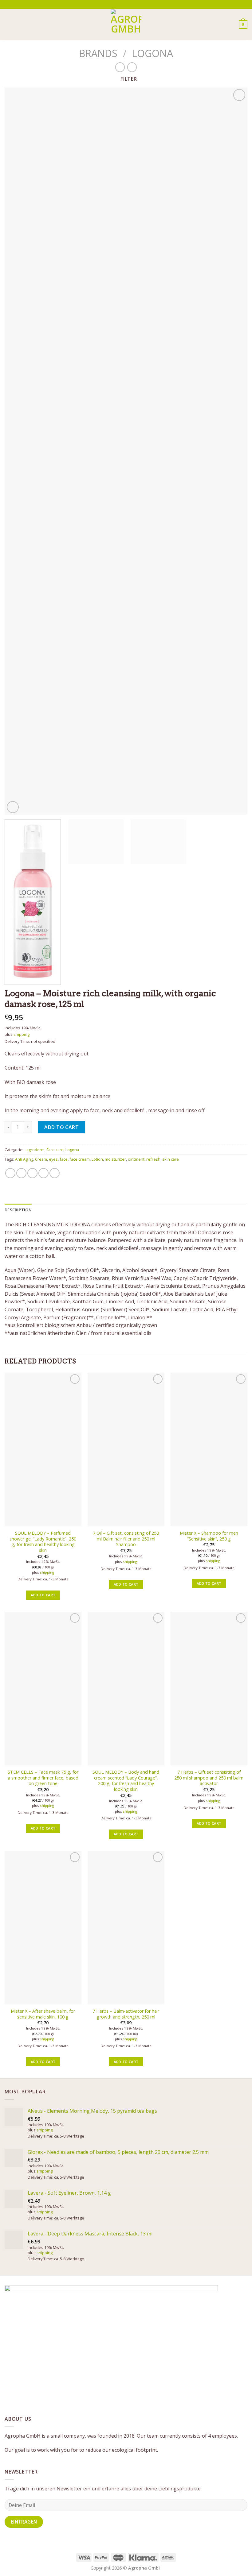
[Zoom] (13, 807)
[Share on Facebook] (21, 1173)
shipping (22, 1034)
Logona (152, 53)
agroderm (35, 1150)
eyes (53, 1159)
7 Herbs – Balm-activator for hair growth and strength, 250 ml (126, 2014)
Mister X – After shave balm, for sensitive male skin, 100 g (43, 2014)
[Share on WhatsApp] (10, 1173)
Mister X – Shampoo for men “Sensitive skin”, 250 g (209, 1536)
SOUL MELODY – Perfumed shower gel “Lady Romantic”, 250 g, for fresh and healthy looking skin (43, 1542)
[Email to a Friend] (43, 1173)
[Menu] (8, 24)
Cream (41, 1159)
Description (18, 1210)
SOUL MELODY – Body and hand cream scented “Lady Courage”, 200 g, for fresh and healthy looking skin (126, 1781)
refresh (153, 1159)
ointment (136, 1159)
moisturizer (115, 1159)
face (64, 1159)
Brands (98, 53)
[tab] (18, 1210)
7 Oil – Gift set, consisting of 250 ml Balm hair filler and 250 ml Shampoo (126, 1539)
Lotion (97, 1159)
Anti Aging (24, 1159)
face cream (80, 1159)
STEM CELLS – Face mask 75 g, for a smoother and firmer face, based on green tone (43, 1778)
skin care (171, 1159)
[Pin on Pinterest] (55, 1173)
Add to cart (61, 1127)
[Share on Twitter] (32, 1173)
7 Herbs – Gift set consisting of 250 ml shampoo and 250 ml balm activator (209, 1778)
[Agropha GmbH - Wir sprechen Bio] (126, 25)
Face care (55, 1150)
